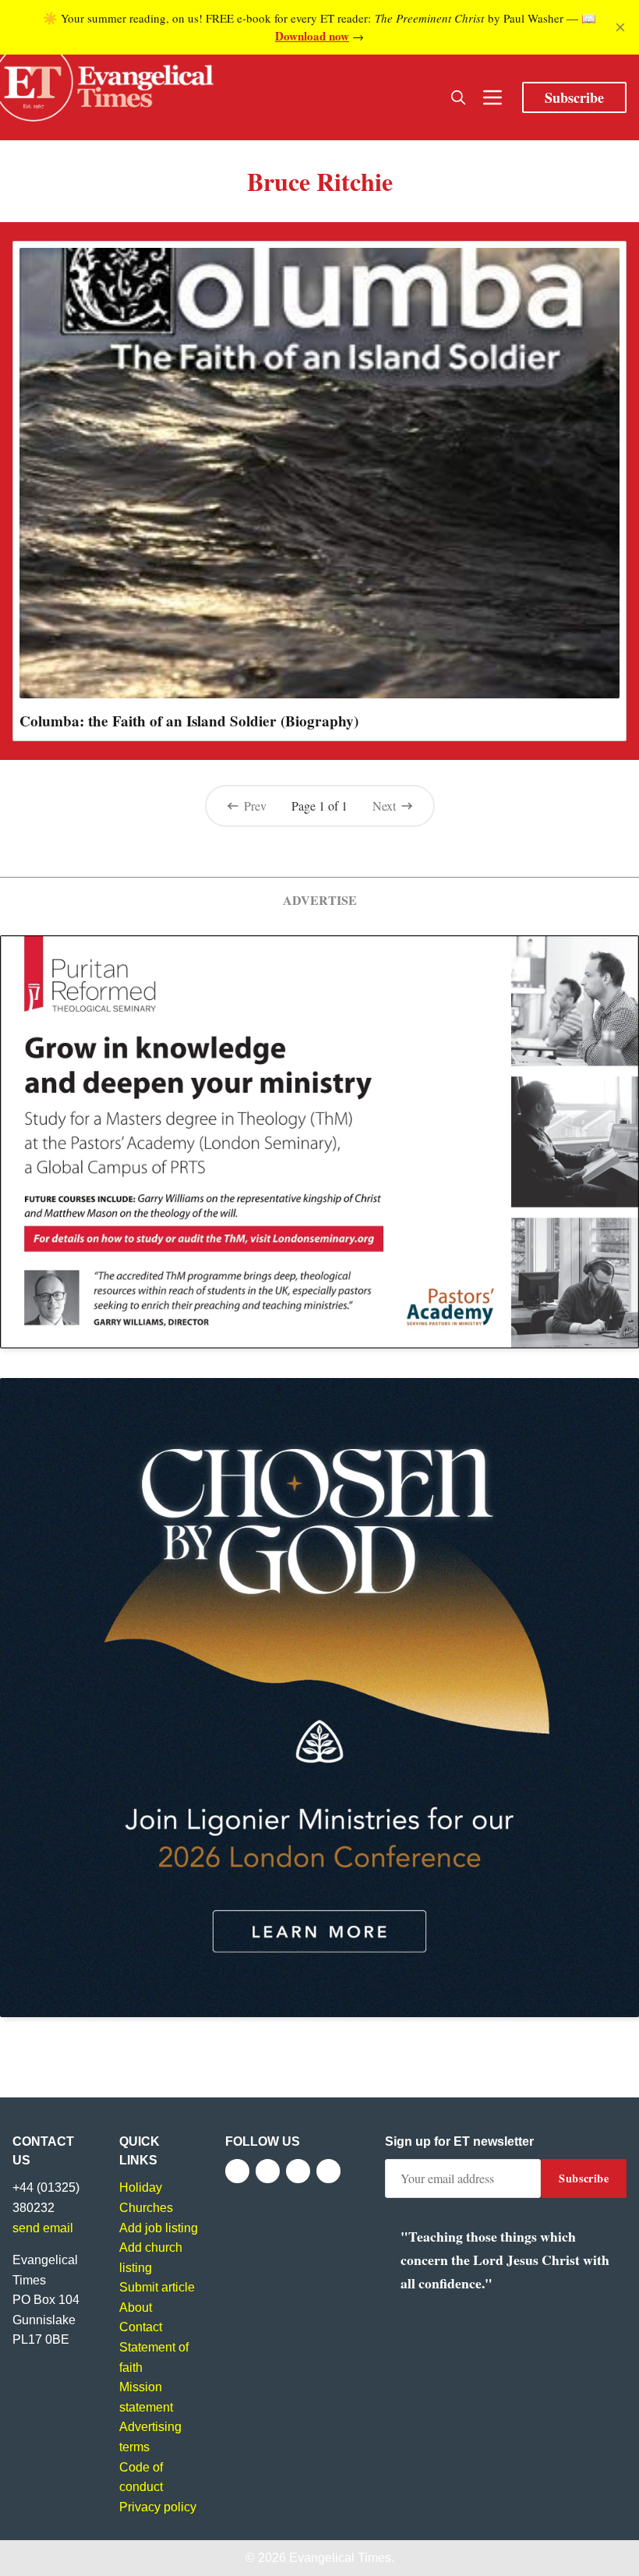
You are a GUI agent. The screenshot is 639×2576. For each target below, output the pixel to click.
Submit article (157, 2287)
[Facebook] (237, 2171)
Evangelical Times (340, 2558)
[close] (620, 27)
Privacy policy (158, 2507)
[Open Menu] (492, 97)
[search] (458, 97)
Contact (141, 2327)
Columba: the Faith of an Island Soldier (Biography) (189, 721)
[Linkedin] (328, 2171)
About (136, 2307)
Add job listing (159, 2228)
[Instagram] (298, 2171)
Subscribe (574, 97)
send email (43, 2228)
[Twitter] (268, 2171)
